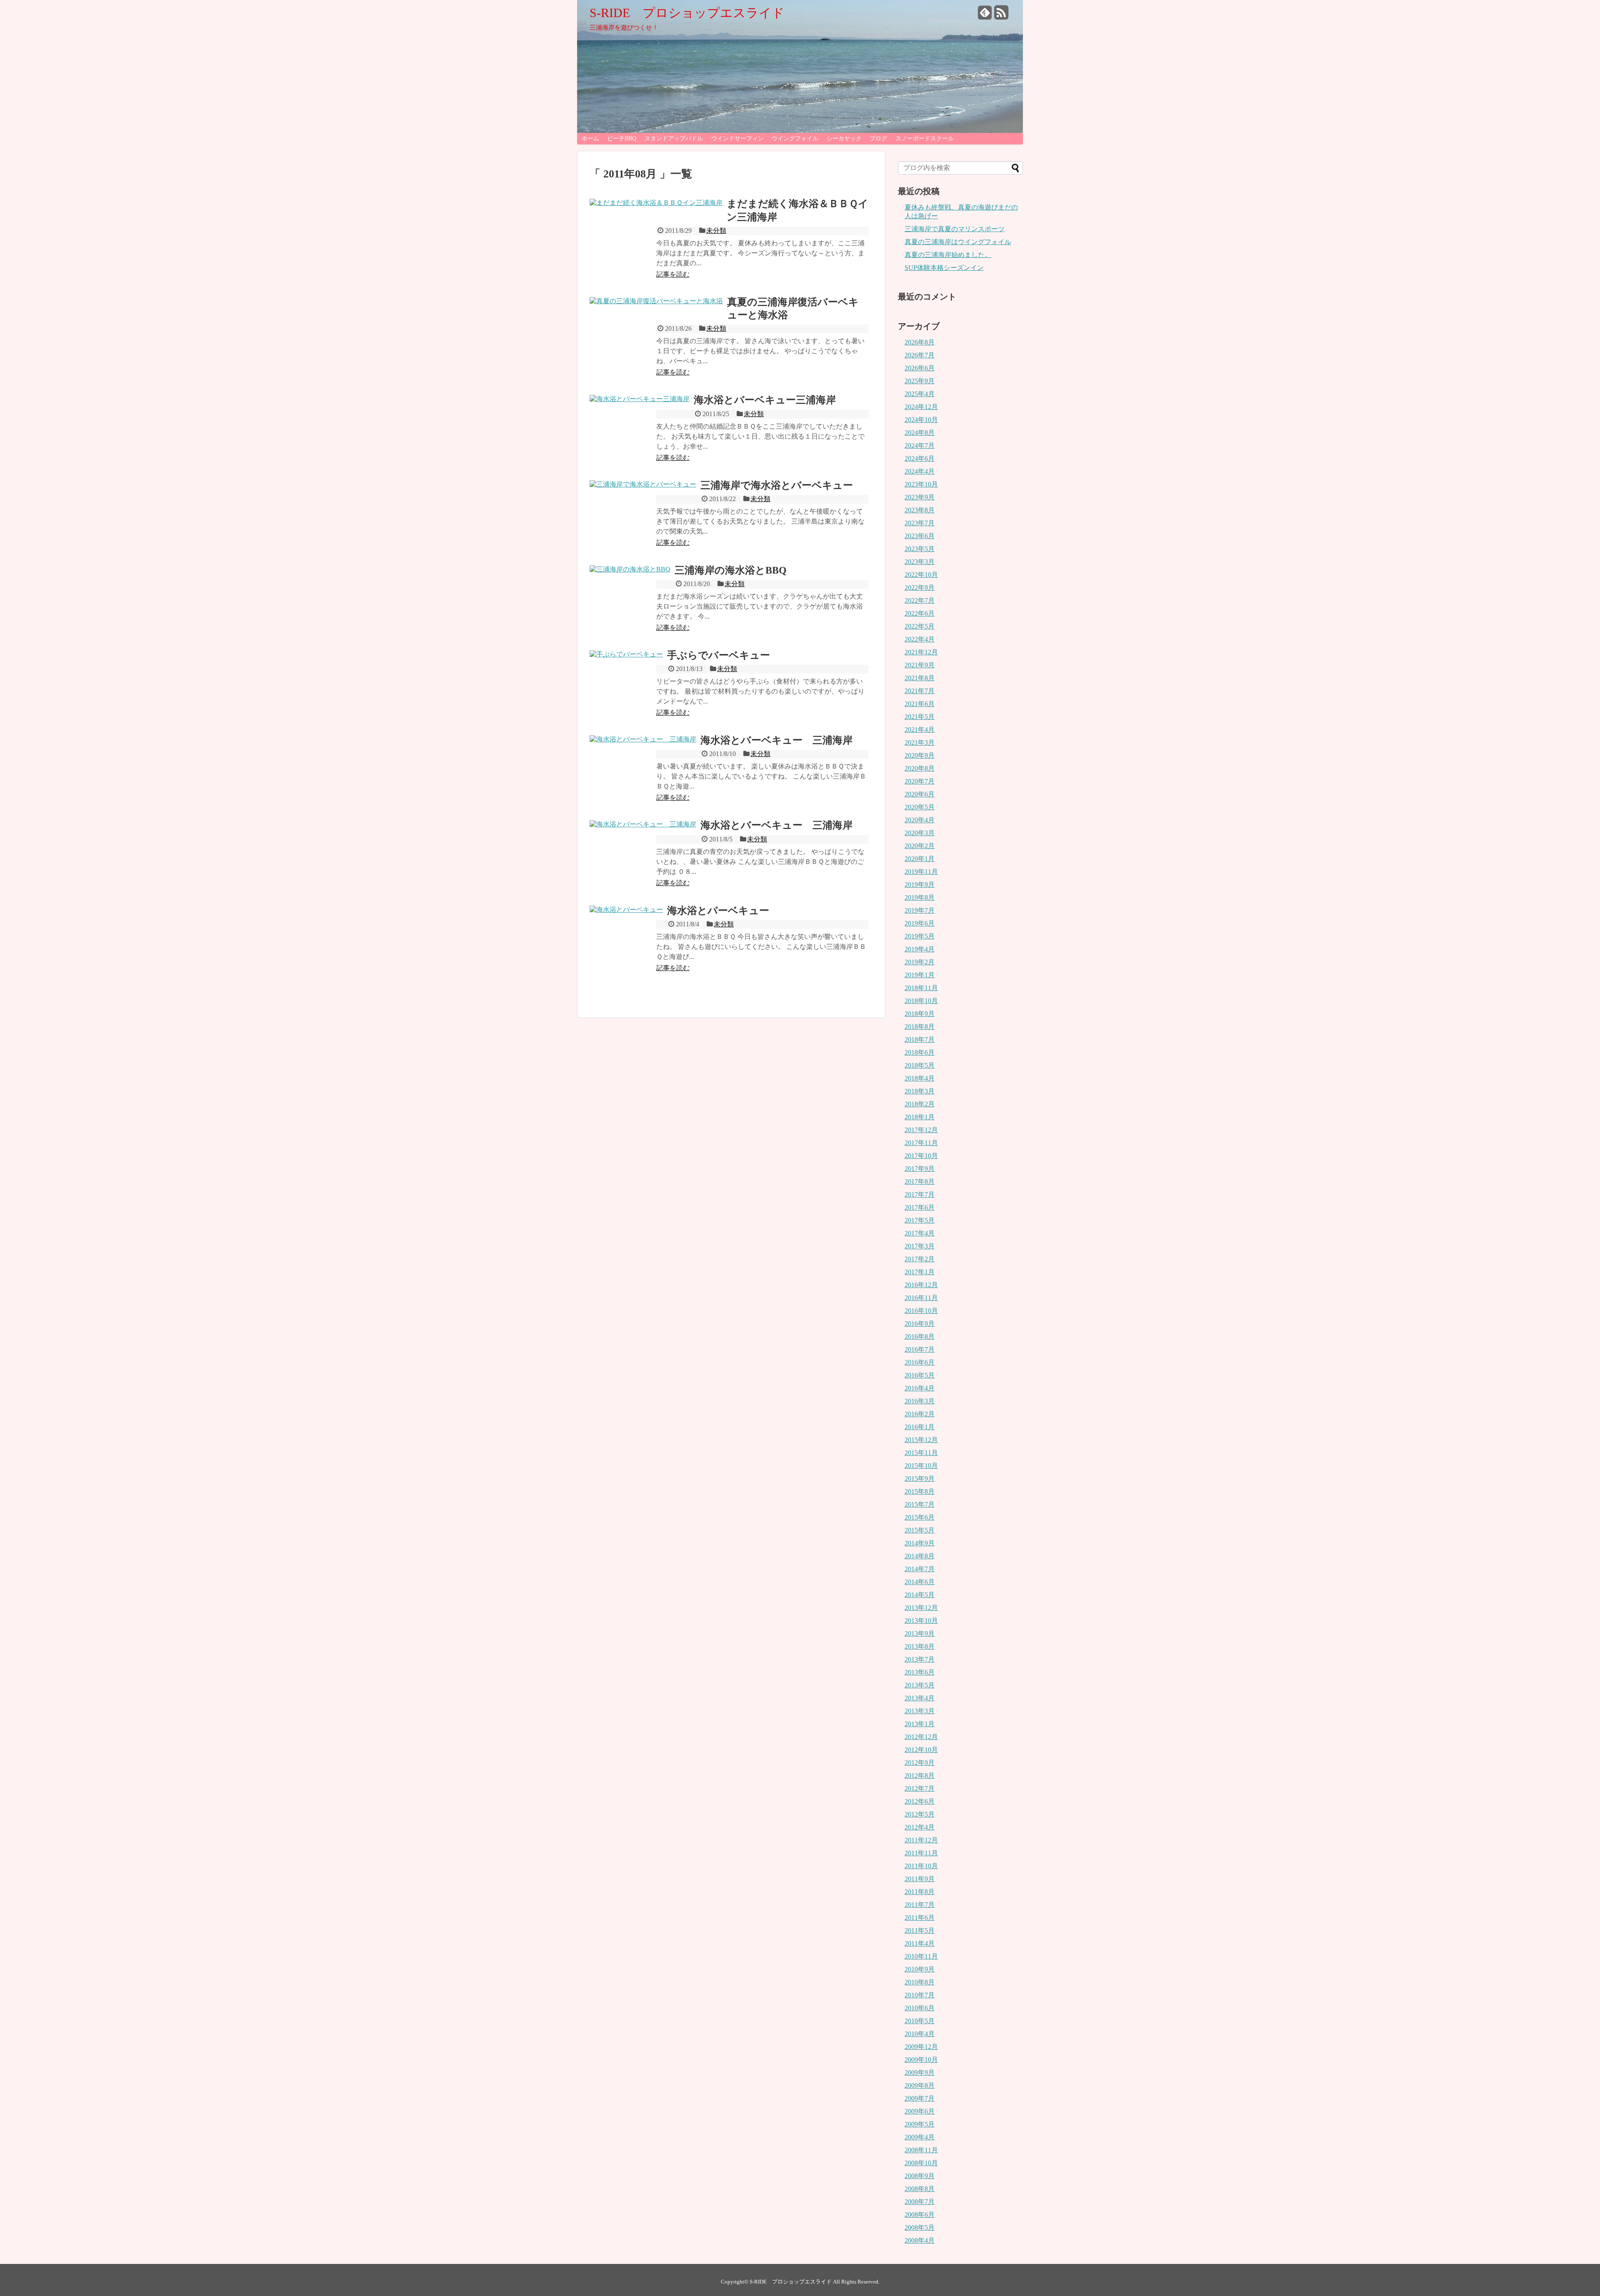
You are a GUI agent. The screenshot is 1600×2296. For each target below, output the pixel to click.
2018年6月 (920, 1052)
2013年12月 (921, 1608)
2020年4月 (920, 820)
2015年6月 (920, 1517)
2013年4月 (920, 1698)
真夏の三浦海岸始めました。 (948, 255)
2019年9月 (920, 885)
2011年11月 (921, 1853)
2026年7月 (920, 355)
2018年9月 (920, 1014)
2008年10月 (921, 2163)
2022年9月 (920, 588)
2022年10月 (921, 575)
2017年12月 (921, 1130)
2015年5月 (920, 1530)
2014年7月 (920, 1569)
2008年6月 (920, 2215)
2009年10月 (921, 2060)
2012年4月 (920, 1827)
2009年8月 (920, 2085)
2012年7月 (920, 1788)
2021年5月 (920, 717)
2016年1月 (920, 1427)
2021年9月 (920, 665)
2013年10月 (921, 1621)
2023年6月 (920, 536)
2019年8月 (920, 897)
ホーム (590, 139)
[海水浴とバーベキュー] (626, 910)
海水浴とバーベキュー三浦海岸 (765, 400)
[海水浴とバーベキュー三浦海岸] (640, 399)
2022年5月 (920, 626)
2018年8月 (920, 1027)
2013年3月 (920, 1711)
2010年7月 (920, 1995)
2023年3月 (920, 562)
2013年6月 (920, 1672)
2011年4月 (920, 1943)
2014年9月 (920, 1543)
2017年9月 (920, 1169)
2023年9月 (920, 497)
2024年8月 (920, 433)
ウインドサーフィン (737, 139)
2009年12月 (921, 2047)
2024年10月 (921, 420)
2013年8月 (920, 1646)
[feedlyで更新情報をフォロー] (985, 16)
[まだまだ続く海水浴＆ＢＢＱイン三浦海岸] (656, 203)
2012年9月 (920, 1763)
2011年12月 (921, 1840)
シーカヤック (844, 139)
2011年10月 (921, 1866)
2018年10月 (921, 1001)
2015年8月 (920, 1491)
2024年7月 (920, 445)
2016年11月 (921, 1298)
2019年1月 (920, 975)
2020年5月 (920, 807)
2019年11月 (921, 872)
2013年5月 (920, 1685)
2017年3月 (920, 1246)
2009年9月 (920, 2073)
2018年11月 (921, 988)
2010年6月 (920, 2008)
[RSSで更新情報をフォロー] (1001, 16)
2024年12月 (921, 407)
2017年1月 (920, 1272)
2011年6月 (920, 1918)
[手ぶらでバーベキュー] (626, 654)
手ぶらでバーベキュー (719, 655)
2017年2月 (920, 1259)
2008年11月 (921, 2150)
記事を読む (673, 274)
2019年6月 (920, 923)
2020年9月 (920, 755)
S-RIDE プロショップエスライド (687, 13)
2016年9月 (920, 1324)
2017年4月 (920, 1233)
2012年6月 (920, 1801)
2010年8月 (920, 1982)
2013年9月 (920, 1633)
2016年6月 (920, 1362)
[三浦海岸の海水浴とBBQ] (630, 569)
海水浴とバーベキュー (718, 911)
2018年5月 (920, 1065)
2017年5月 (920, 1220)
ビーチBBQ (622, 139)
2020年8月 (920, 768)
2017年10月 (921, 1156)
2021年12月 (921, 652)
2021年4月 (920, 730)
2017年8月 (920, 1182)
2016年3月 (920, 1401)
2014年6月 (920, 1582)
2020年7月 (920, 781)
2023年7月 (920, 523)
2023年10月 (921, 484)
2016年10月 (921, 1311)
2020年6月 (920, 794)
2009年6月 (920, 2111)
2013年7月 (920, 1659)
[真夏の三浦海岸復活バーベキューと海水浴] (656, 301)
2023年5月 (920, 549)
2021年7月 (920, 691)
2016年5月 (920, 1375)
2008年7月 (920, 2202)
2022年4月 (920, 639)
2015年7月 (920, 1504)
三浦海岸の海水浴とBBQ (731, 570)
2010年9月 (920, 1969)
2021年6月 (920, 704)
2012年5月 (920, 1814)
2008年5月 (920, 2227)
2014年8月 (920, 1556)
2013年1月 (920, 1724)
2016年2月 (920, 1414)
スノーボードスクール (925, 139)
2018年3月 (920, 1091)
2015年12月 (921, 1440)
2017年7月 (920, 1194)
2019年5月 (920, 936)
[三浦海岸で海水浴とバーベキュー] (643, 484)
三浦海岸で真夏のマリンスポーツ (955, 229)
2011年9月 (920, 1879)
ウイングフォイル (795, 139)
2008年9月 (920, 2176)
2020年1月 (920, 859)
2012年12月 (921, 1737)
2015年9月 (920, 1479)
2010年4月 (920, 2034)
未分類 (716, 231)
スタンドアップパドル (674, 139)
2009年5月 (920, 2124)
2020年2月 (920, 846)
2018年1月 (920, 1117)
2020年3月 (920, 833)
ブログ (878, 139)
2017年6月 (920, 1207)
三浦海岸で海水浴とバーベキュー (777, 485)
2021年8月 (920, 678)
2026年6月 (920, 368)
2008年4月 (920, 2240)
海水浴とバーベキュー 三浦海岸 (776, 740)
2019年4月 (920, 949)
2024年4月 (920, 471)
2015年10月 (921, 1466)
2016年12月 (921, 1285)
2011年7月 (920, 1905)
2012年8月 (920, 1776)
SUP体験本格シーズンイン (944, 268)
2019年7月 (920, 910)
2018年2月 (920, 1104)
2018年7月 (920, 1039)
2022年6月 (920, 613)
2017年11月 (921, 1143)
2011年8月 (920, 1892)
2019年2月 (920, 962)
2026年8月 (920, 342)
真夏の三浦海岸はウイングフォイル (958, 242)
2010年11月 (921, 1956)
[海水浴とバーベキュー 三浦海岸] (643, 739)
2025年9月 (920, 381)
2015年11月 (921, 1453)
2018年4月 (920, 1078)
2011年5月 (920, 1930)
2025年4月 (920, 394)
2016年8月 (920, 1336)
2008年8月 (920, 2189)
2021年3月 (920, 742)
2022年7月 (920, 600)
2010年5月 (920, 2021)
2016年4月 (920, 1388)
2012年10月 (921, 1750)
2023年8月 (920, 510)
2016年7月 (920, 1349)
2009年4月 (920, 2137)
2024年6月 (920, 458)
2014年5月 (920, 1595)
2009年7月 (920, 2098)
